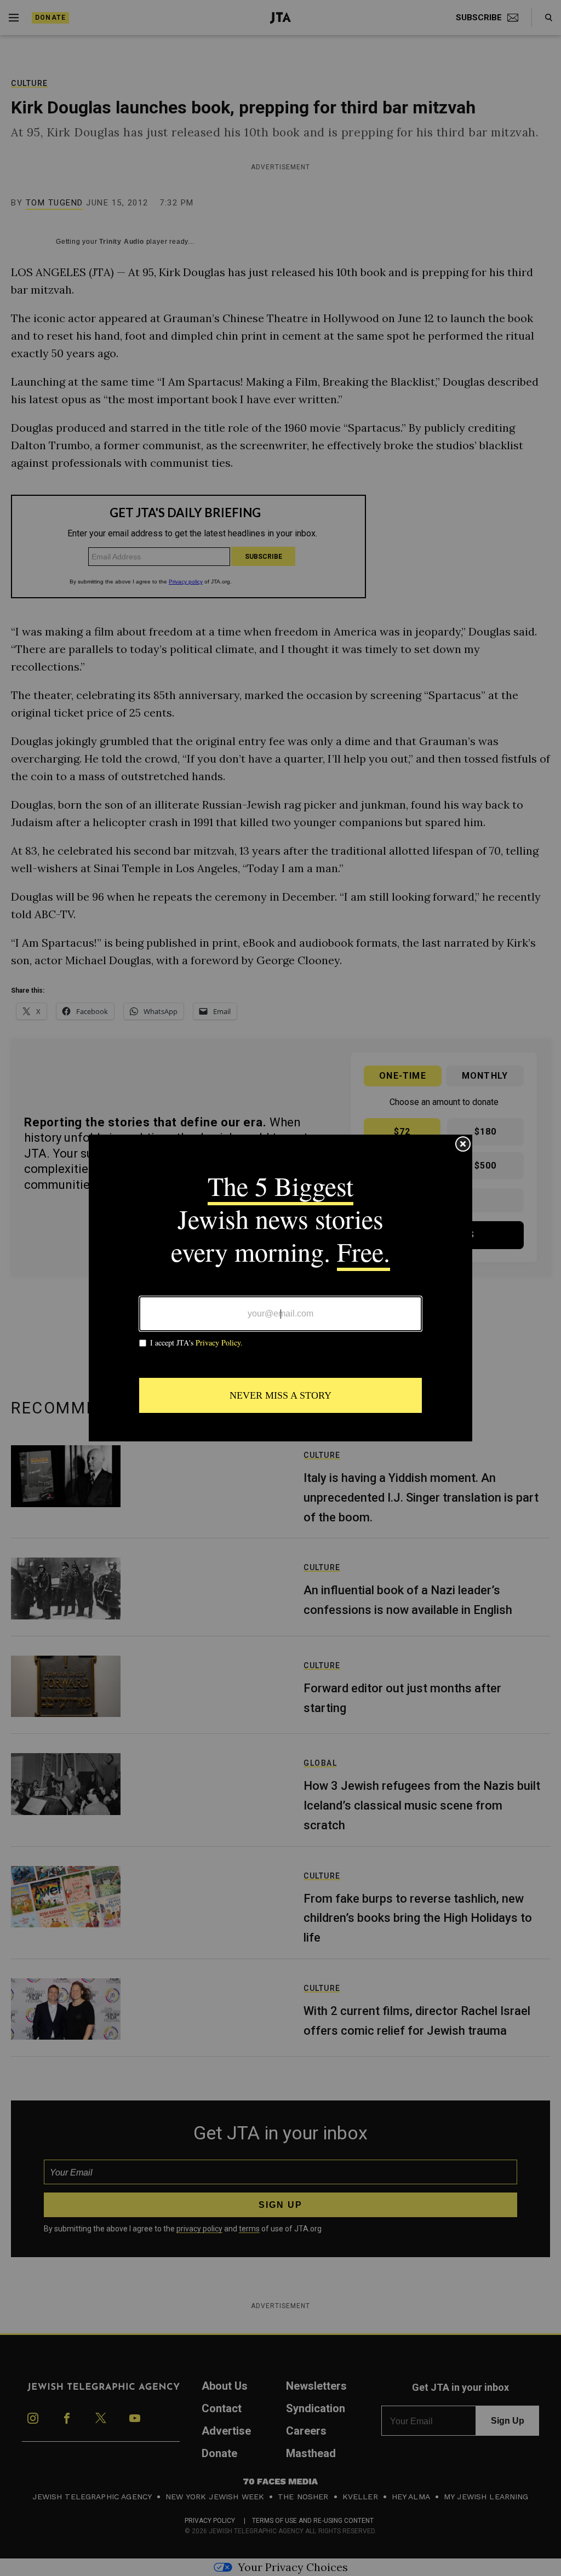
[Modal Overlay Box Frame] (280, 1288)
